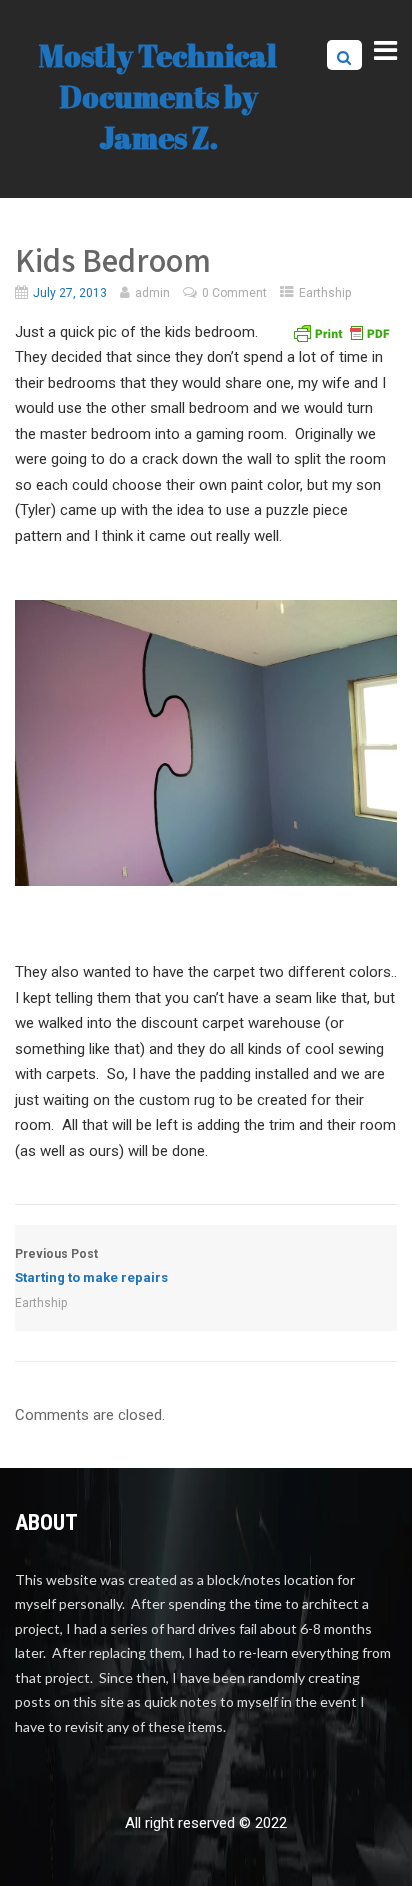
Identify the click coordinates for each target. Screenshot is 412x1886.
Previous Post (91, 1266)
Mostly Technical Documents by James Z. (158, 96)
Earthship (325, 293)
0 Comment (234, 293)
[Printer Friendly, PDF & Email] (341, 332)
